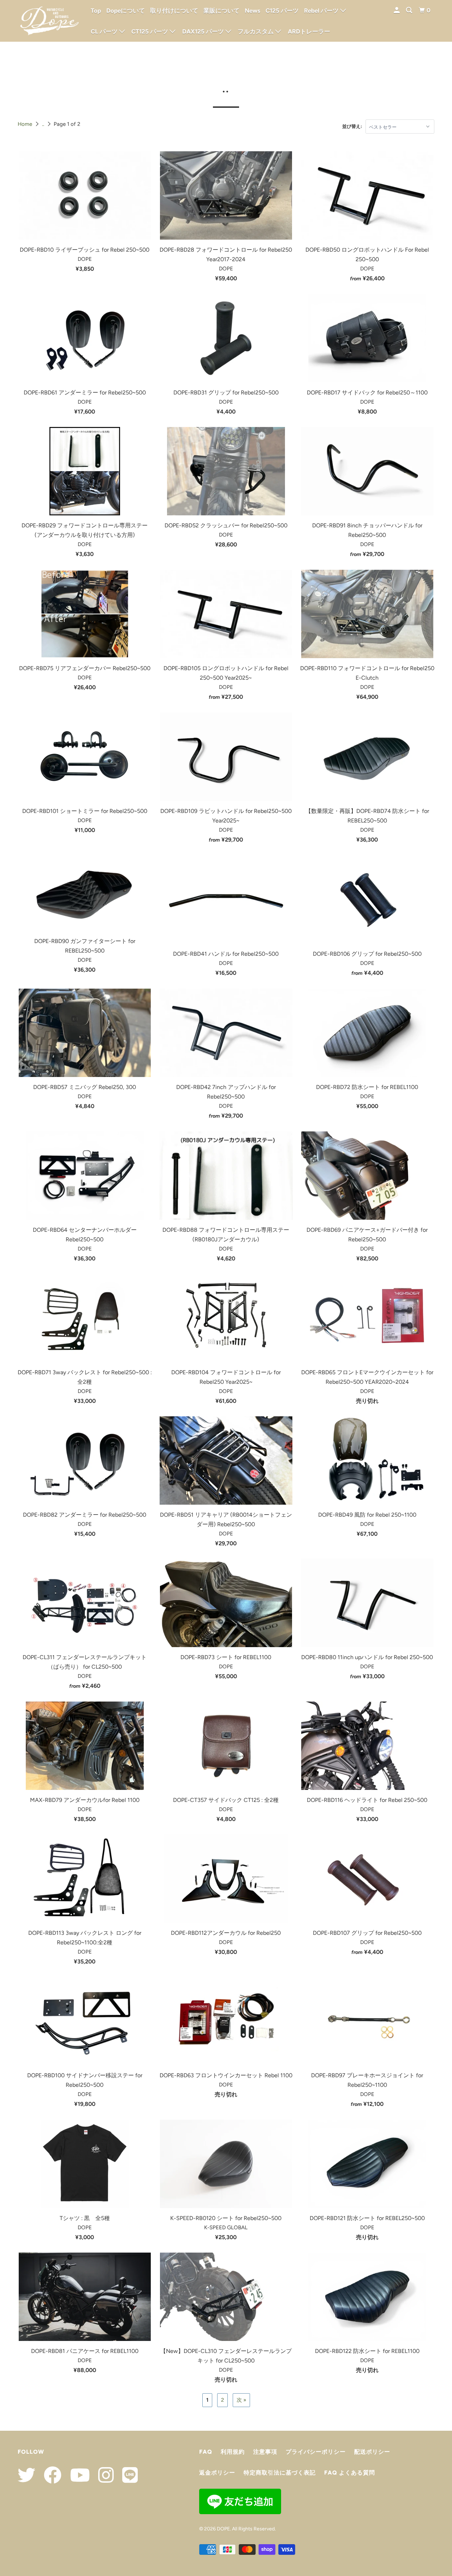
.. (43, 124)
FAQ (206, 2452)
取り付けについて (174, 11)
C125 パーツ (282, 11)
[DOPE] (49, 21)
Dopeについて (126, 11)
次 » (241, 2400)
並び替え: (352, 126)
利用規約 (233, 2452)
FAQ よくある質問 (350, 2473)
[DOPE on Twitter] (26, 2475)
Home (25, 124)
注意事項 (265, 2452)
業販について (221, 11)
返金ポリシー (217, 2473)
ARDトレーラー (309, 31)
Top (96, 11)
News (252, 11)
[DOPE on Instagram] (102, 2475)
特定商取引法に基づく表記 (280, 2473)
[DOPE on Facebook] (49, 2475)
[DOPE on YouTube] (76, 2475)
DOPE (223, 2529)
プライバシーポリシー (316, 2452)
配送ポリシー (372, 2452)
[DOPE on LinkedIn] (126, 2475)
